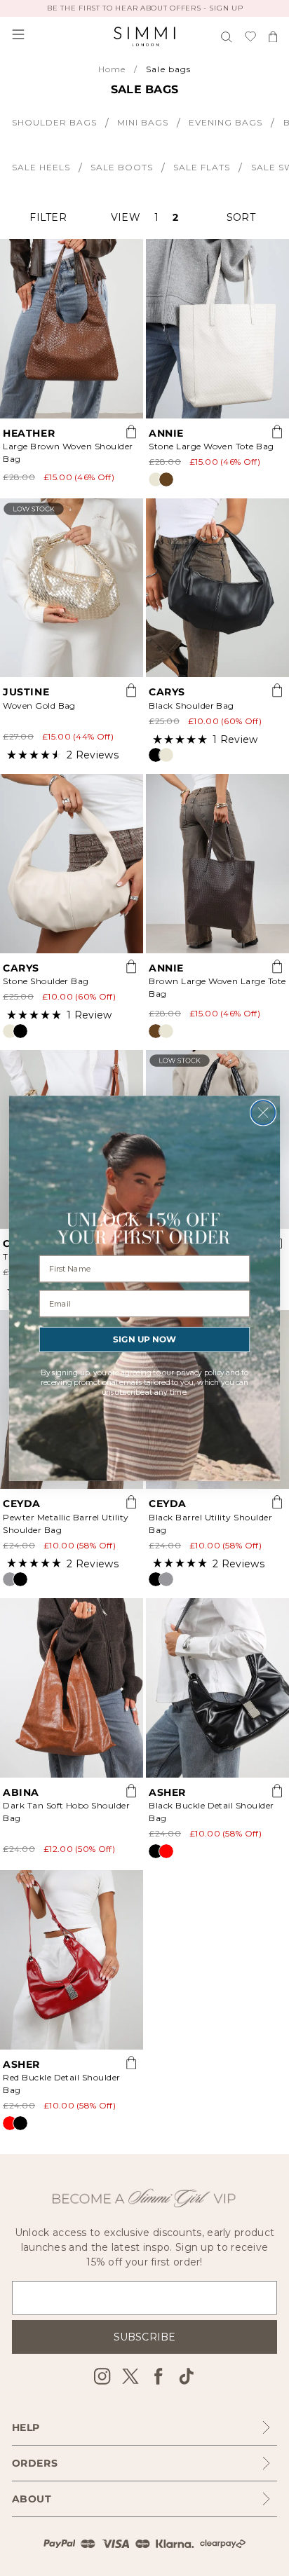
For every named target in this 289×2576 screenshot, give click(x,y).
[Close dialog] (263, 1112)
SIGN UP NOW (144, 1339)
